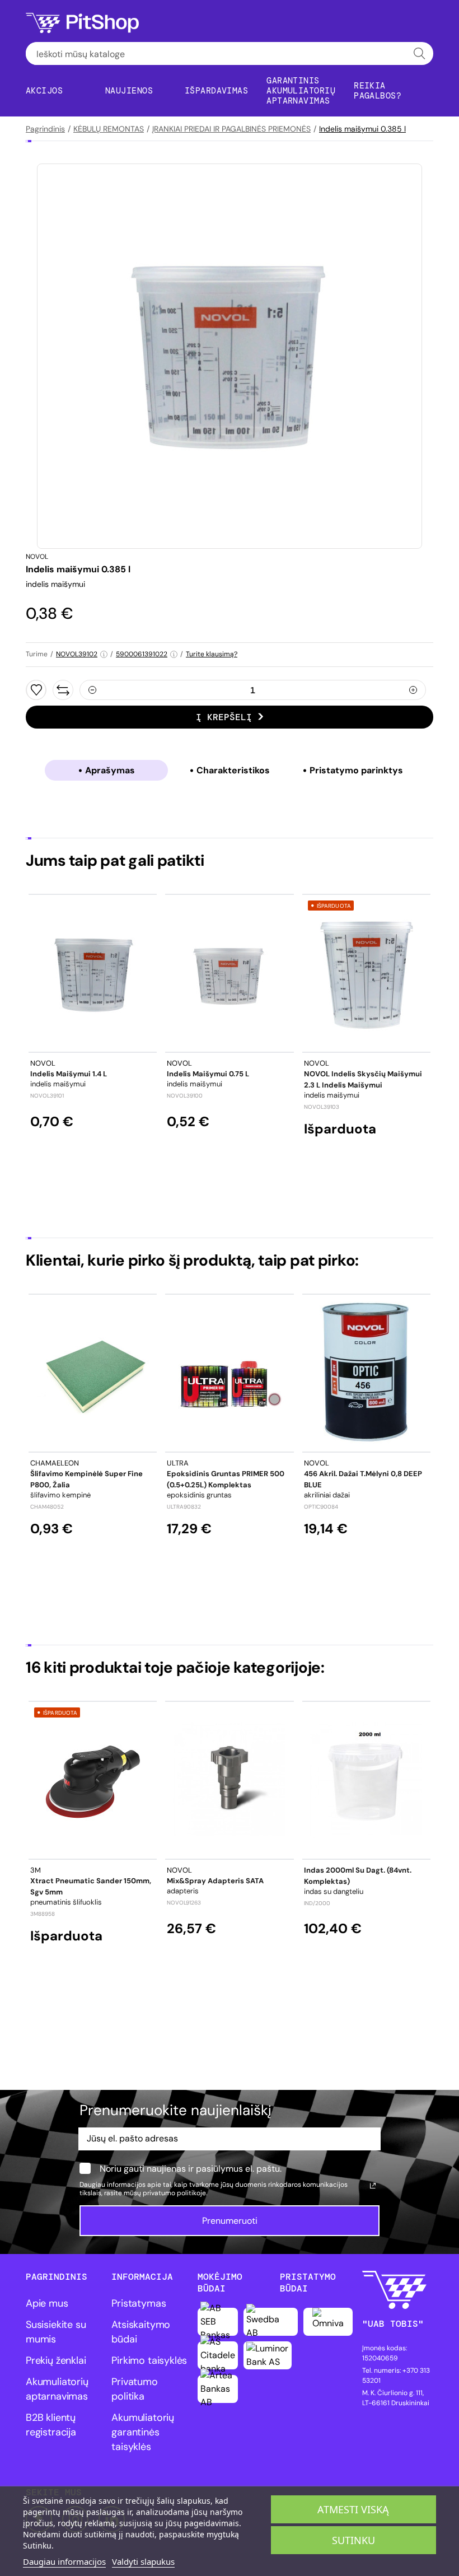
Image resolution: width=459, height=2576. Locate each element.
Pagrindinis (45, 129)
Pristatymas (139, 2303)
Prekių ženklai (56, 2360)
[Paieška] (420, 53)
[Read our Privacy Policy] (373, 2186)
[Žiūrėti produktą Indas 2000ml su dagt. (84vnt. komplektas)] (366, 1780)
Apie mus (47, 2303)
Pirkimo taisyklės (149, 2360)
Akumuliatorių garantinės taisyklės (143, 2432)
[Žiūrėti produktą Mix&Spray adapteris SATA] (230, 1780)
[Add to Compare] (63, 690)
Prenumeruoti (230, 2221)
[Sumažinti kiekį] (92, 690)
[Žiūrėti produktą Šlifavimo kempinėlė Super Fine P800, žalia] (93, 1373)
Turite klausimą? (212, 654)
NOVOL (37, 557)
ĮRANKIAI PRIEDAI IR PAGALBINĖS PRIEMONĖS (231, 129)
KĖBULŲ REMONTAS (109, 129)
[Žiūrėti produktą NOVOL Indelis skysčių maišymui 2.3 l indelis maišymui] (366, 973)
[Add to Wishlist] (36, 690)
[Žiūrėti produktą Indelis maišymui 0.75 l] (230, 973)
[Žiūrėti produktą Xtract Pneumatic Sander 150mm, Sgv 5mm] (93, 1780)
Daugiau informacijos (64, 2561)
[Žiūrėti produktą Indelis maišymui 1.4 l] (93, 973)
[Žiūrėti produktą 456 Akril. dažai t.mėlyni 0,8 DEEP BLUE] (366, 1373)
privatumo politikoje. (175, 2193)
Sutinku (353, 2540)
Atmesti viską (353, 2509)
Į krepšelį (224, 717)
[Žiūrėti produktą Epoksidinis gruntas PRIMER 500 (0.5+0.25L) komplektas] (230, 1373)
